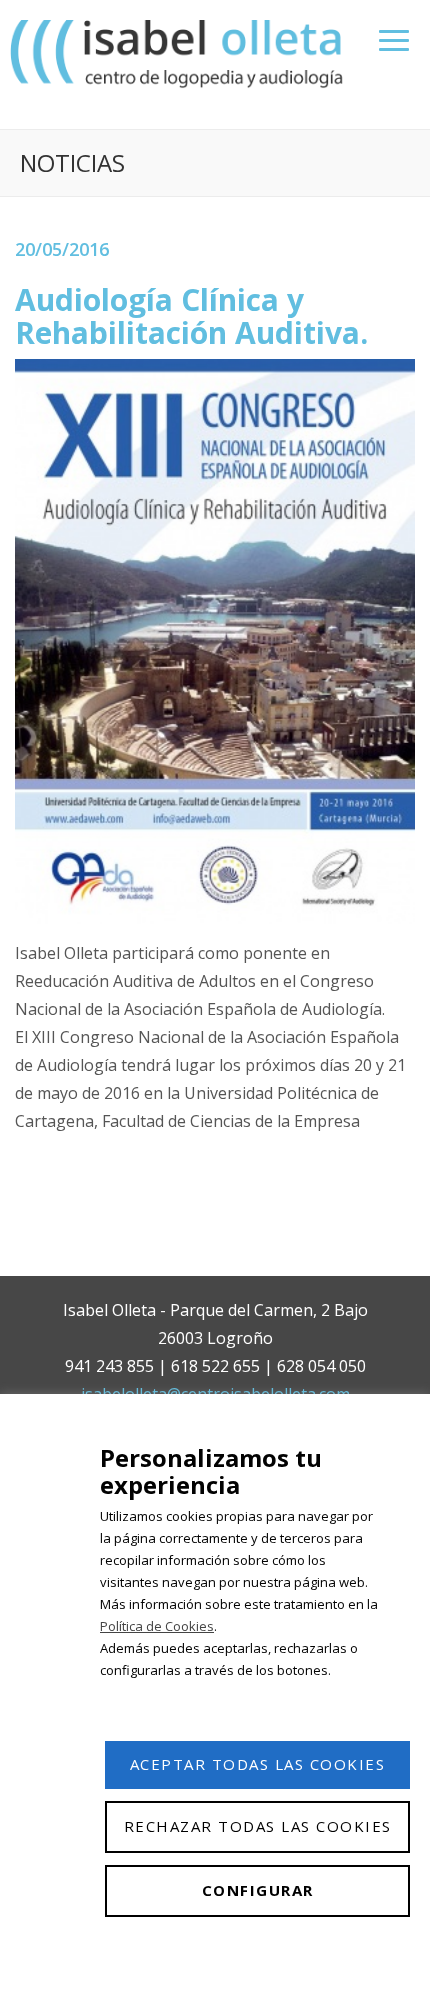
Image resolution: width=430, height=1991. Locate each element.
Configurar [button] (258, 1890)
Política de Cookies (157, 1626)
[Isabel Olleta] (179, 52)
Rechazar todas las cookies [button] (258, 1826)
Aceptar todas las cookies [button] (258, 1764)
